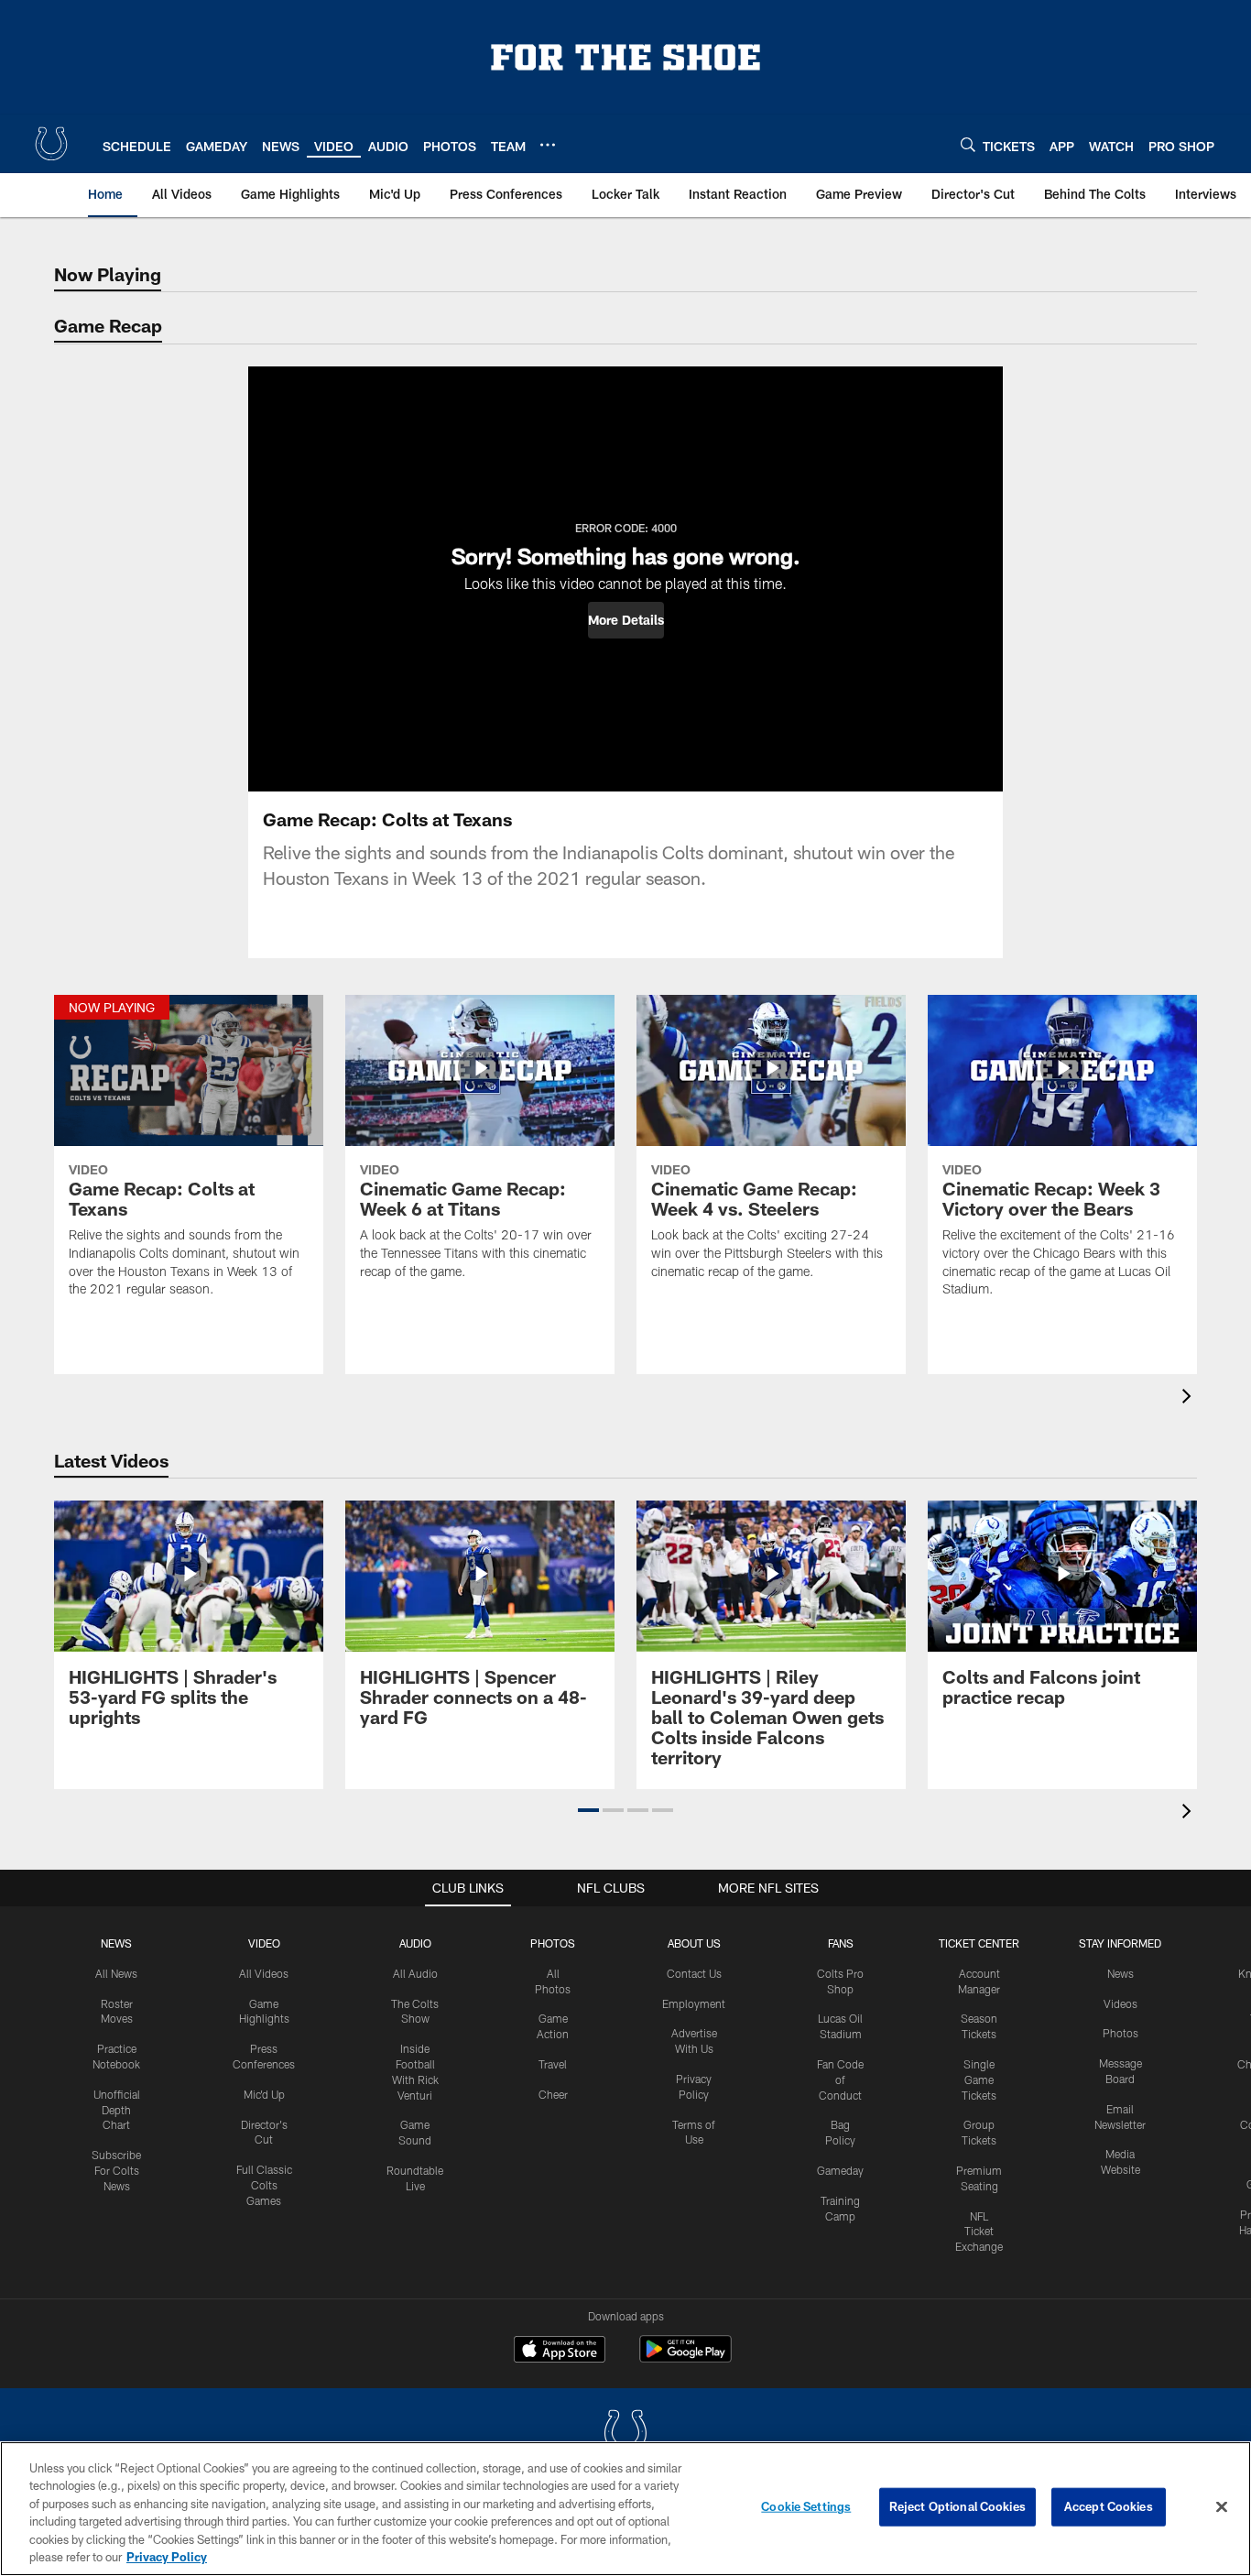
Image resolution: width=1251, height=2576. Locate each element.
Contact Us (694, 1973)
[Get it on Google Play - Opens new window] (685, 2358)
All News (116, 1973)
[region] (625, 2509)
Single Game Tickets (979, 2079)
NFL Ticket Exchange (979, 2232)
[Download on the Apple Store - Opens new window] (560, 2352)
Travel (553, 2064)
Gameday (840, 2170)
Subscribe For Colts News (116, 2170)
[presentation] (1190, 1398)
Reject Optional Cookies (957, 2506)
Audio (415, 1943)
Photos (553, 1943)
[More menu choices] (548, 145)
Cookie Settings (806, 2506)
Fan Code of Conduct (840, 2079)
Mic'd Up (264, 2094)
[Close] (1222, 2507)
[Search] (968, 144)
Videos (1120, 2003)
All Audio (415, 1973)
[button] (626, 620)
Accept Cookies (1109, 2506)
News (116, 1943)
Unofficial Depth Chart (117, 2110)
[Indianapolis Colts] (625, 2434)
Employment (694, 2003)
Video (264, 1943)
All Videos (264, 1973)
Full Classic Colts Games (264, 2185)
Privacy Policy (167, 2557)
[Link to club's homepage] (51, 144)
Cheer (553, 2094)
